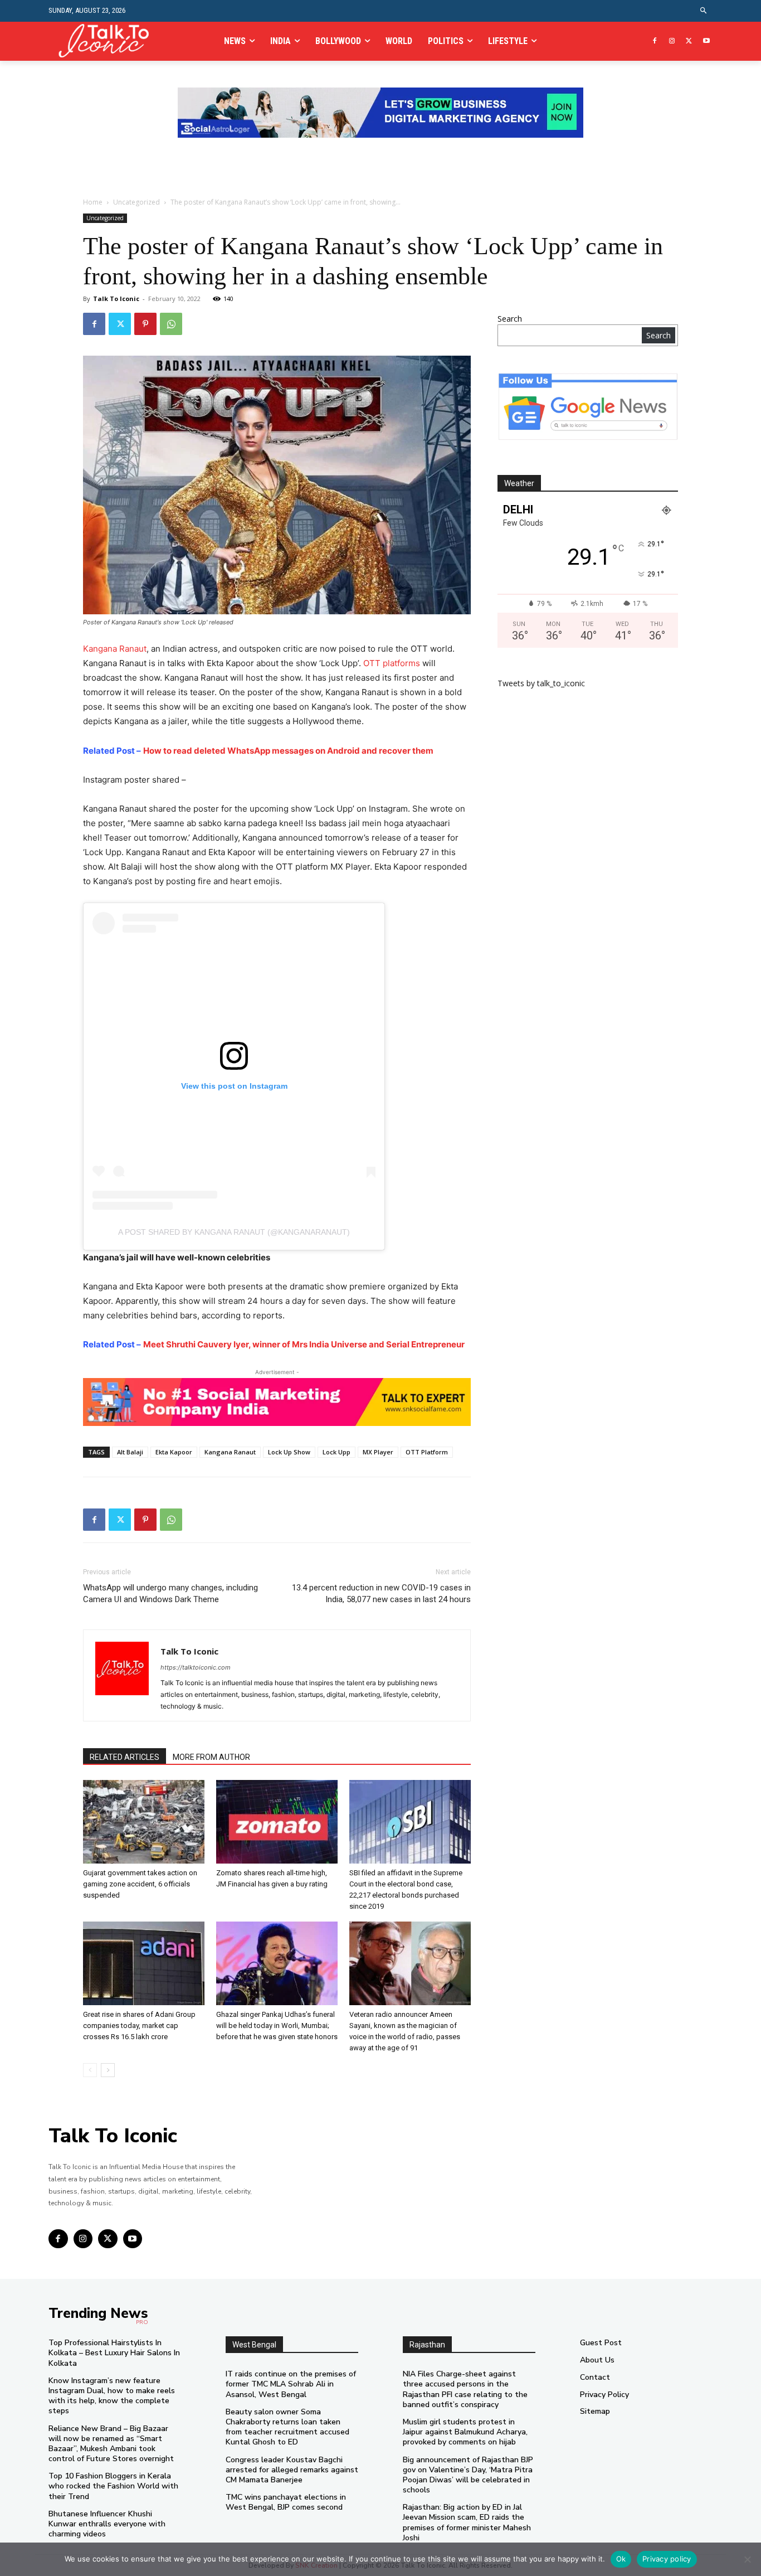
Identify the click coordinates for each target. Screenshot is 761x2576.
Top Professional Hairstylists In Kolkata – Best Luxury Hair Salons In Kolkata (114, 2353)
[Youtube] (706, 42)
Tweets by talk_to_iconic (541, 683)
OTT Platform (427, 1452)
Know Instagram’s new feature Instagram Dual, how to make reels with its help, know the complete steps (112, 2396)
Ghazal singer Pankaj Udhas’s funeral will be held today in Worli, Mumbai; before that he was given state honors (277, 2026)
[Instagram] (672, 42)
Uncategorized (136, 202)
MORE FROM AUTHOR (211, 1757)
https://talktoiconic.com (196, 1667)
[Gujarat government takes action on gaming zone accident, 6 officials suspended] (144, 1822)
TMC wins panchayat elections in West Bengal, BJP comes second (286, 2502)
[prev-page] (90, 2070)
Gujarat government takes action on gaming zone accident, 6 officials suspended (140, 1884)
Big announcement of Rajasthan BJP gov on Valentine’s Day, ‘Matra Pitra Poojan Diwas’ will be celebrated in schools (468, 2475)
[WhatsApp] (171, 324)
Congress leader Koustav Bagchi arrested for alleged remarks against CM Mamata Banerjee (292, 2470)
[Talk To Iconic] (108, 41)
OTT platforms (392, 663)
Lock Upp (336, 1452)
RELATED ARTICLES (125, 1757)
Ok (621, 2559)
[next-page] (108, 2070)
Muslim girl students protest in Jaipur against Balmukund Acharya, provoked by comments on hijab (465, 2432)
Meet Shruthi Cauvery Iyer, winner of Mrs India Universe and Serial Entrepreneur (304, 1344)
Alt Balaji (130, 1452)
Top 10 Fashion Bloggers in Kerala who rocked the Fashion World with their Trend (113, 2486)
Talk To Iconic (116, 299)
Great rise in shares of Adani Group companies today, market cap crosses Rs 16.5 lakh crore (139, 2026)
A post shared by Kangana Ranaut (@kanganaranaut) (234, 1232)
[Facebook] (655, 42)
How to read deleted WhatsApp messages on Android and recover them (288, 751)
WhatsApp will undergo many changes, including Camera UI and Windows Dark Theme (170, 1593)
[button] (704, 11)
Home (93, 202)
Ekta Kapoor (174, 1452)
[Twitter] (689, 42)
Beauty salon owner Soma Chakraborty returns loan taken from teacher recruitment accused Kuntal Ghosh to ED (287, 2427)
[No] (747, 2559)
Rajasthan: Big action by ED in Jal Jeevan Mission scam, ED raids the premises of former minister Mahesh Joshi (467, 2522)
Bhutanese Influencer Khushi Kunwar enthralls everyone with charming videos (107, 2524)
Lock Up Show (289, 1452)
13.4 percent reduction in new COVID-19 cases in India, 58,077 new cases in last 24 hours (381, 1593)
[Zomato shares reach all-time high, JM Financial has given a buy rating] (277, 1822)
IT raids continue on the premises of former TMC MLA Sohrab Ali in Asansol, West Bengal (291, 2384)
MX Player (378, 1452)
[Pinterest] (145, 324)
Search (510, 319)
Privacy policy (667, 2559)
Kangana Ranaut (115, 649)
